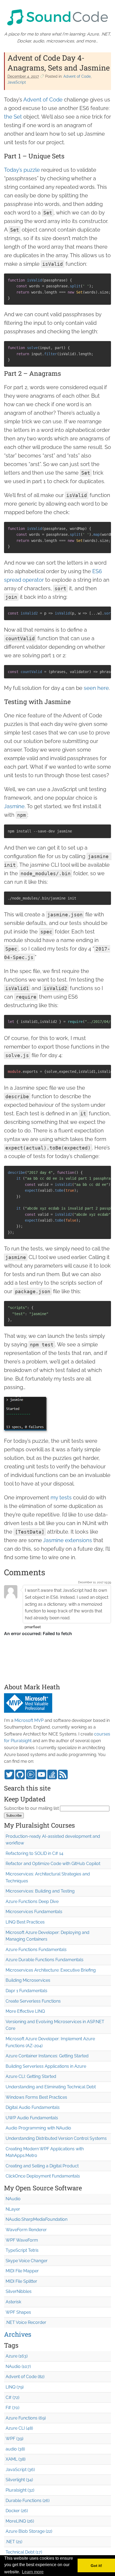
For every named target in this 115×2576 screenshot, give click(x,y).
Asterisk (13, 2302)
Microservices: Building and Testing (40, 1891)
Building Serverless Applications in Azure (46, 2066)
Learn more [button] (33, 2572)
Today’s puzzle (22, 170)
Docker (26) (17, 2511)
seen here (96, 688)
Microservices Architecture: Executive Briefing (51, 1970)
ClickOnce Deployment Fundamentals (43, 2176)
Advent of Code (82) (25, 2377)
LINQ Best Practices (25, 1922)
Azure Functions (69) (26, 2418)
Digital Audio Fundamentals (33, 2107)
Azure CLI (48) (19, 2428)
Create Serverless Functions (33, 2001)
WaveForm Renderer (26, 2230)
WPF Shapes (18, 2312)
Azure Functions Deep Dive (32, 1901)
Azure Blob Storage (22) (29, 2531)
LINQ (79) (15, 2387)
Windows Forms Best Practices (36, 2097)
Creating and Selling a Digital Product (42, 2166)
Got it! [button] (96, 2566)
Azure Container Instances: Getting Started (47, 2056)
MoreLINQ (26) (20, 2521)
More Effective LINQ (25, 2011)
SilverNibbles (19, 2291)
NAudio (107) (18, 2366)
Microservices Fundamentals (34, 1912)
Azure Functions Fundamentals (36, 1950)
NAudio (13, 2199)
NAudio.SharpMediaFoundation (37, 2219)
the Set (13, 117)
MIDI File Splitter (21, 2281)
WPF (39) (14, 2439)
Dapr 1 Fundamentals (26, 1991)
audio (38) (15, 2449)
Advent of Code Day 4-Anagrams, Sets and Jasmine (59, 63)
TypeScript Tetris (22, 2250)
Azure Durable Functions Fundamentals (45, 1960)
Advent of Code (77, 76)
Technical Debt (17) (24, 2552)
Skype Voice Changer (27, 2261)
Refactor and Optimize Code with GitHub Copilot (53, 1864)
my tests (61, 1498)
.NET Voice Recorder (26, 2322)
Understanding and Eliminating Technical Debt (51, 2087)
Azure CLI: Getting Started (31, 2076)
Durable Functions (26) (28, 2501)
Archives (18, 2334)
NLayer (13, 2209)
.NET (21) (14, 2542)
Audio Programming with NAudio (38, 2128)
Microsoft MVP (29, 1720)
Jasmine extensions (68, 1540)
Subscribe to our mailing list (31, 1808)
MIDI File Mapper (22, 2271)
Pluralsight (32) (20, 2490)
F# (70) (12, 2408)
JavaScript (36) (20, 2470)
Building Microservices (28, 1980)
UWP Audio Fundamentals (32, 2118)
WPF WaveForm (22, 2240)
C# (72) (12, 2397)
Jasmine (14, 806)
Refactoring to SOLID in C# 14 (34, 1853)
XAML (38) (16, 2459)
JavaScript (17, 82)
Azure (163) (17, 2356)
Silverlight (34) (19, 2480)
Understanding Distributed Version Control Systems (56, 2138)
